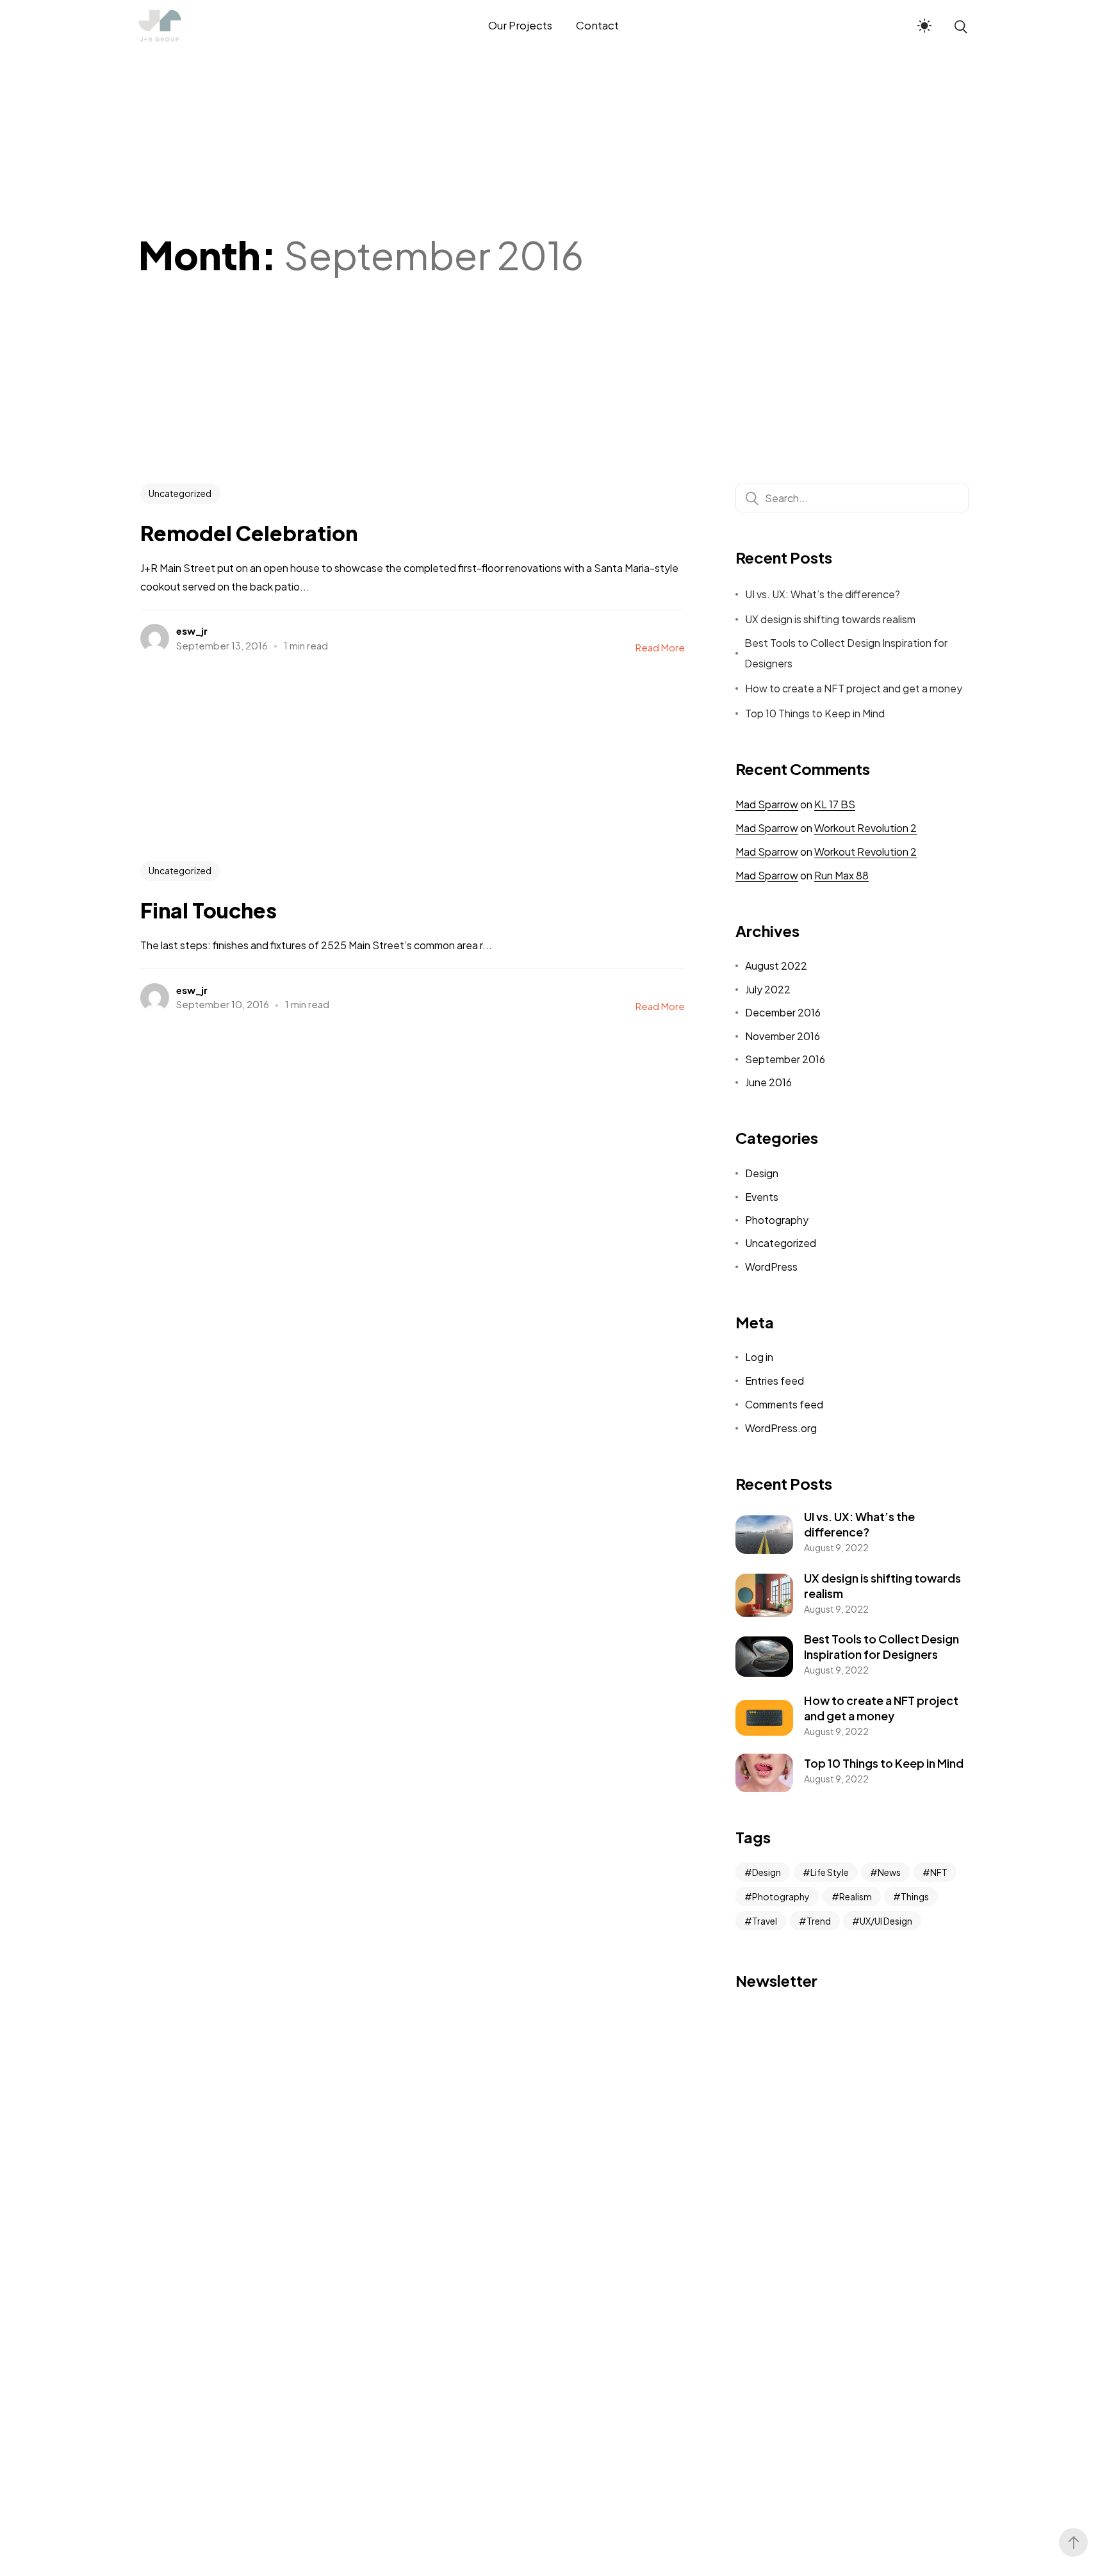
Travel (765, 1921)
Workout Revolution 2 (865, 828)
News (889, 1872)
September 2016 (785, 1059)
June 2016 (768, 1082)
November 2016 (783, 1036)
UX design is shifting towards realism (830, 619)
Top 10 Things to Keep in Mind (815, 713)
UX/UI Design (886, 1921)
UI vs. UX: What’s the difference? (823, 594)
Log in (759, 1357)
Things (915, 1896)
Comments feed (784, 1404)
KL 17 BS (835, 804)
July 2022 (768, 989)
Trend (819, 1921)
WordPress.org (781, 1428)
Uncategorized (180, 493)
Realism (856, 1896)
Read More (660, 647)
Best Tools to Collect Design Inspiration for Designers (846, 653)
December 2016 (783, 1012)
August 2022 (776, 966)
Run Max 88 (841, 875)
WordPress (771, 1267)
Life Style (830, 1872)
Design (762, 1173)
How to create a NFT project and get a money (854, 688)
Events (762, 1197)
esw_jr (192, 631)
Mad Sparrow (767, 804)
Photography (777, 1220)
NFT (939, 1872)
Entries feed (775, 1381)
